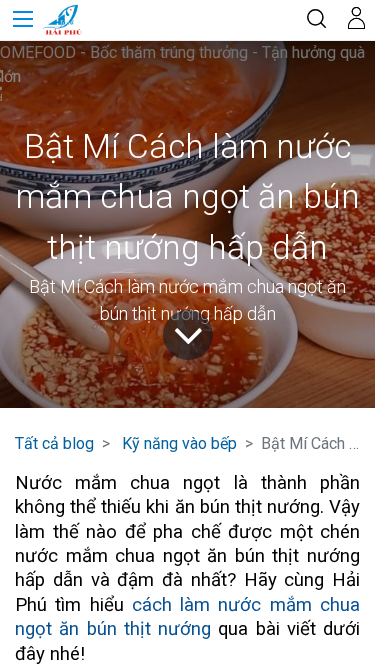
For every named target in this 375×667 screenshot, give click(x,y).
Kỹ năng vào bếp (179, 443)
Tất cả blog (54, 443)
